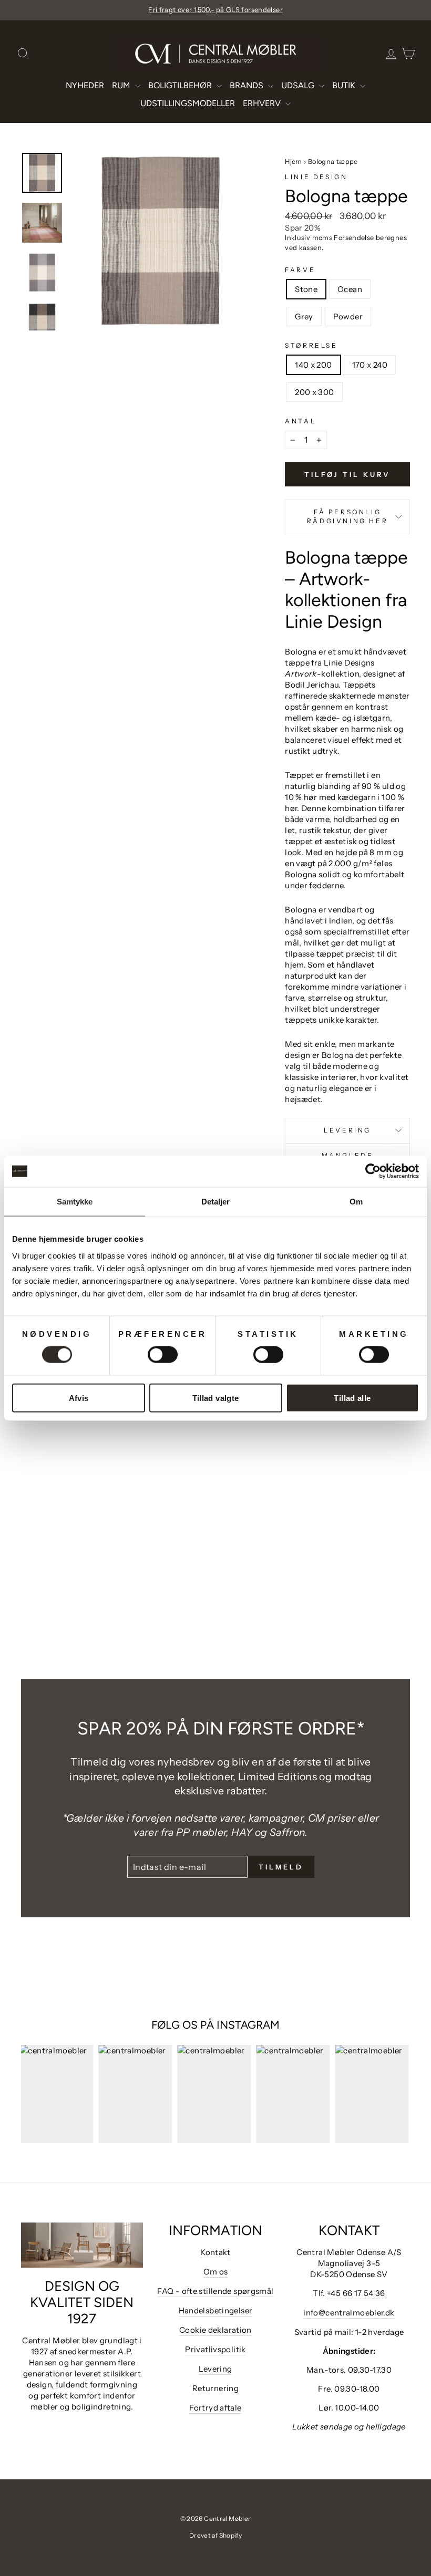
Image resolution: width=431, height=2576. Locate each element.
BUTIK (345, 85)
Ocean (350, 289)
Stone (306, 289)
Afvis (79, 1398)
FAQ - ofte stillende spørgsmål (215, 2291)
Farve (300, 270)
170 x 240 (370, 365)
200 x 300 (314, 392)
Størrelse (311, 345)
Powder (348, 316)
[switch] (163, 1355)
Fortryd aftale (215, 2408)
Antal (300, 421)
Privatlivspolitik (215, 2349)
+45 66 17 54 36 (356, 2293)
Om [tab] (356, 1202)
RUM (122, 85)
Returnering (215, 2388)
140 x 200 (313, 365)
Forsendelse (354, 238)
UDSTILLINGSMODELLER (188, 103)
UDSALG (299, 85)
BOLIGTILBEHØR (181, 85)
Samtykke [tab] (75, 1202)
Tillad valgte (216, 1398)
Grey (304, 316)
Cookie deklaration (215, 2330)
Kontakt (215, 2252)
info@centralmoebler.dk (349, 2313)
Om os (216, 2272)
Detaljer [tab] (216, 1202)
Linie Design (316, 177)
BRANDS (248, 85)
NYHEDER (85, 85)
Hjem (294, 162)
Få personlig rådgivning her (347, 516)
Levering (347, 1130)
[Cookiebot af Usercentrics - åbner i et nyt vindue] (373, 1171)
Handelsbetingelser (216, 2310)
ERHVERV (263, 103)
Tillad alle (352, 1398)
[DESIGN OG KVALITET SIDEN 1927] (82, 2245)
